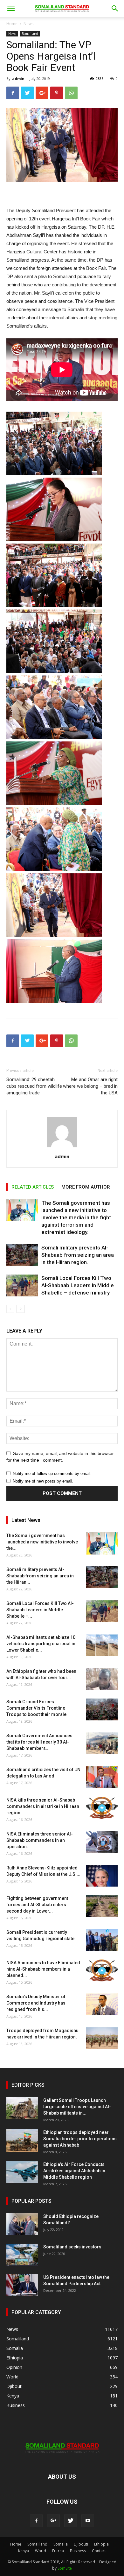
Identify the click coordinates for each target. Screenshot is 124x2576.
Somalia (61, 2544)
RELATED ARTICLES (33, 1187)
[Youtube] (88, 2521)
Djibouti (81, 2544)
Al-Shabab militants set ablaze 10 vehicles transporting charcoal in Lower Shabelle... (41, 1644)
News (28, 24)
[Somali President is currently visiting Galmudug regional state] (102, 1940)
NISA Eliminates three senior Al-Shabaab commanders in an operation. (40, 1840)
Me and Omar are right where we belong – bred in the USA (90, 1086)
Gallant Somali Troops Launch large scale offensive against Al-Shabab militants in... (77, 2107)
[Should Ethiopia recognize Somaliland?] (22, 2224)
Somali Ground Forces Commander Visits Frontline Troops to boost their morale (36, 1708)
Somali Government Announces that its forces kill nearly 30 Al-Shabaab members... (39, 1742)
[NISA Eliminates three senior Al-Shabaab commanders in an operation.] (102, 1842)
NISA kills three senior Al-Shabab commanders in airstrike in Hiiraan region (43, 1806)
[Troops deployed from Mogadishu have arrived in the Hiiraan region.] (102, 2038)
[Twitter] (71, 2521)
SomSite (65, 2568)
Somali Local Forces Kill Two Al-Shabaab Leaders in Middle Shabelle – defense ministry (78, 1285)
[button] (115, 9)
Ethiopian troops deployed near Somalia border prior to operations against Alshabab (80, 2139)
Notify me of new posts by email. (43, 1481)
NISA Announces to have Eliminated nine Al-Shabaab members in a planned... (43, 1969)
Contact (99, 2551)
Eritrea (58, 2551)
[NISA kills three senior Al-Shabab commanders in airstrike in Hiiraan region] (102, 1808)
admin (18, 78)
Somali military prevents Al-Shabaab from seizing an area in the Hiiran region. (78, 1255)
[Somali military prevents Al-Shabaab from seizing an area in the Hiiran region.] (22, 1255)
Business (78, 2551)
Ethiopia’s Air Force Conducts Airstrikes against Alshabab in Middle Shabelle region (74, 2171)
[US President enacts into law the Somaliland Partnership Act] (22, 2285)
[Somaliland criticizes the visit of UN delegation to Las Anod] (102, 1777)
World (41, 2551)
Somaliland (30, 34)
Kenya (24, 2551)
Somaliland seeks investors (72, 2247)
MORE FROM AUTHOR (86, 1187)
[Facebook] (36, 2521)
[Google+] (53, 2521)
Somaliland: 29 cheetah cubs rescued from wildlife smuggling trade (34, 1086)
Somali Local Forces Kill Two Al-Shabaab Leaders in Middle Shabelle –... (40, 1610)
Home (12, 24)
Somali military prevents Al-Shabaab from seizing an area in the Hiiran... (40, 1576)
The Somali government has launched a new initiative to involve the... (42, 1542)
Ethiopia (101, 2544)
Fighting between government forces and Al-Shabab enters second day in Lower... (37, 1905)
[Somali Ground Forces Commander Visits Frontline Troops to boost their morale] (102, 1709)
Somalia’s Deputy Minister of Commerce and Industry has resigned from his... (36, 2003)
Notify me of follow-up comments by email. (52, 1474)
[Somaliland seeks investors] (22, 2255)
